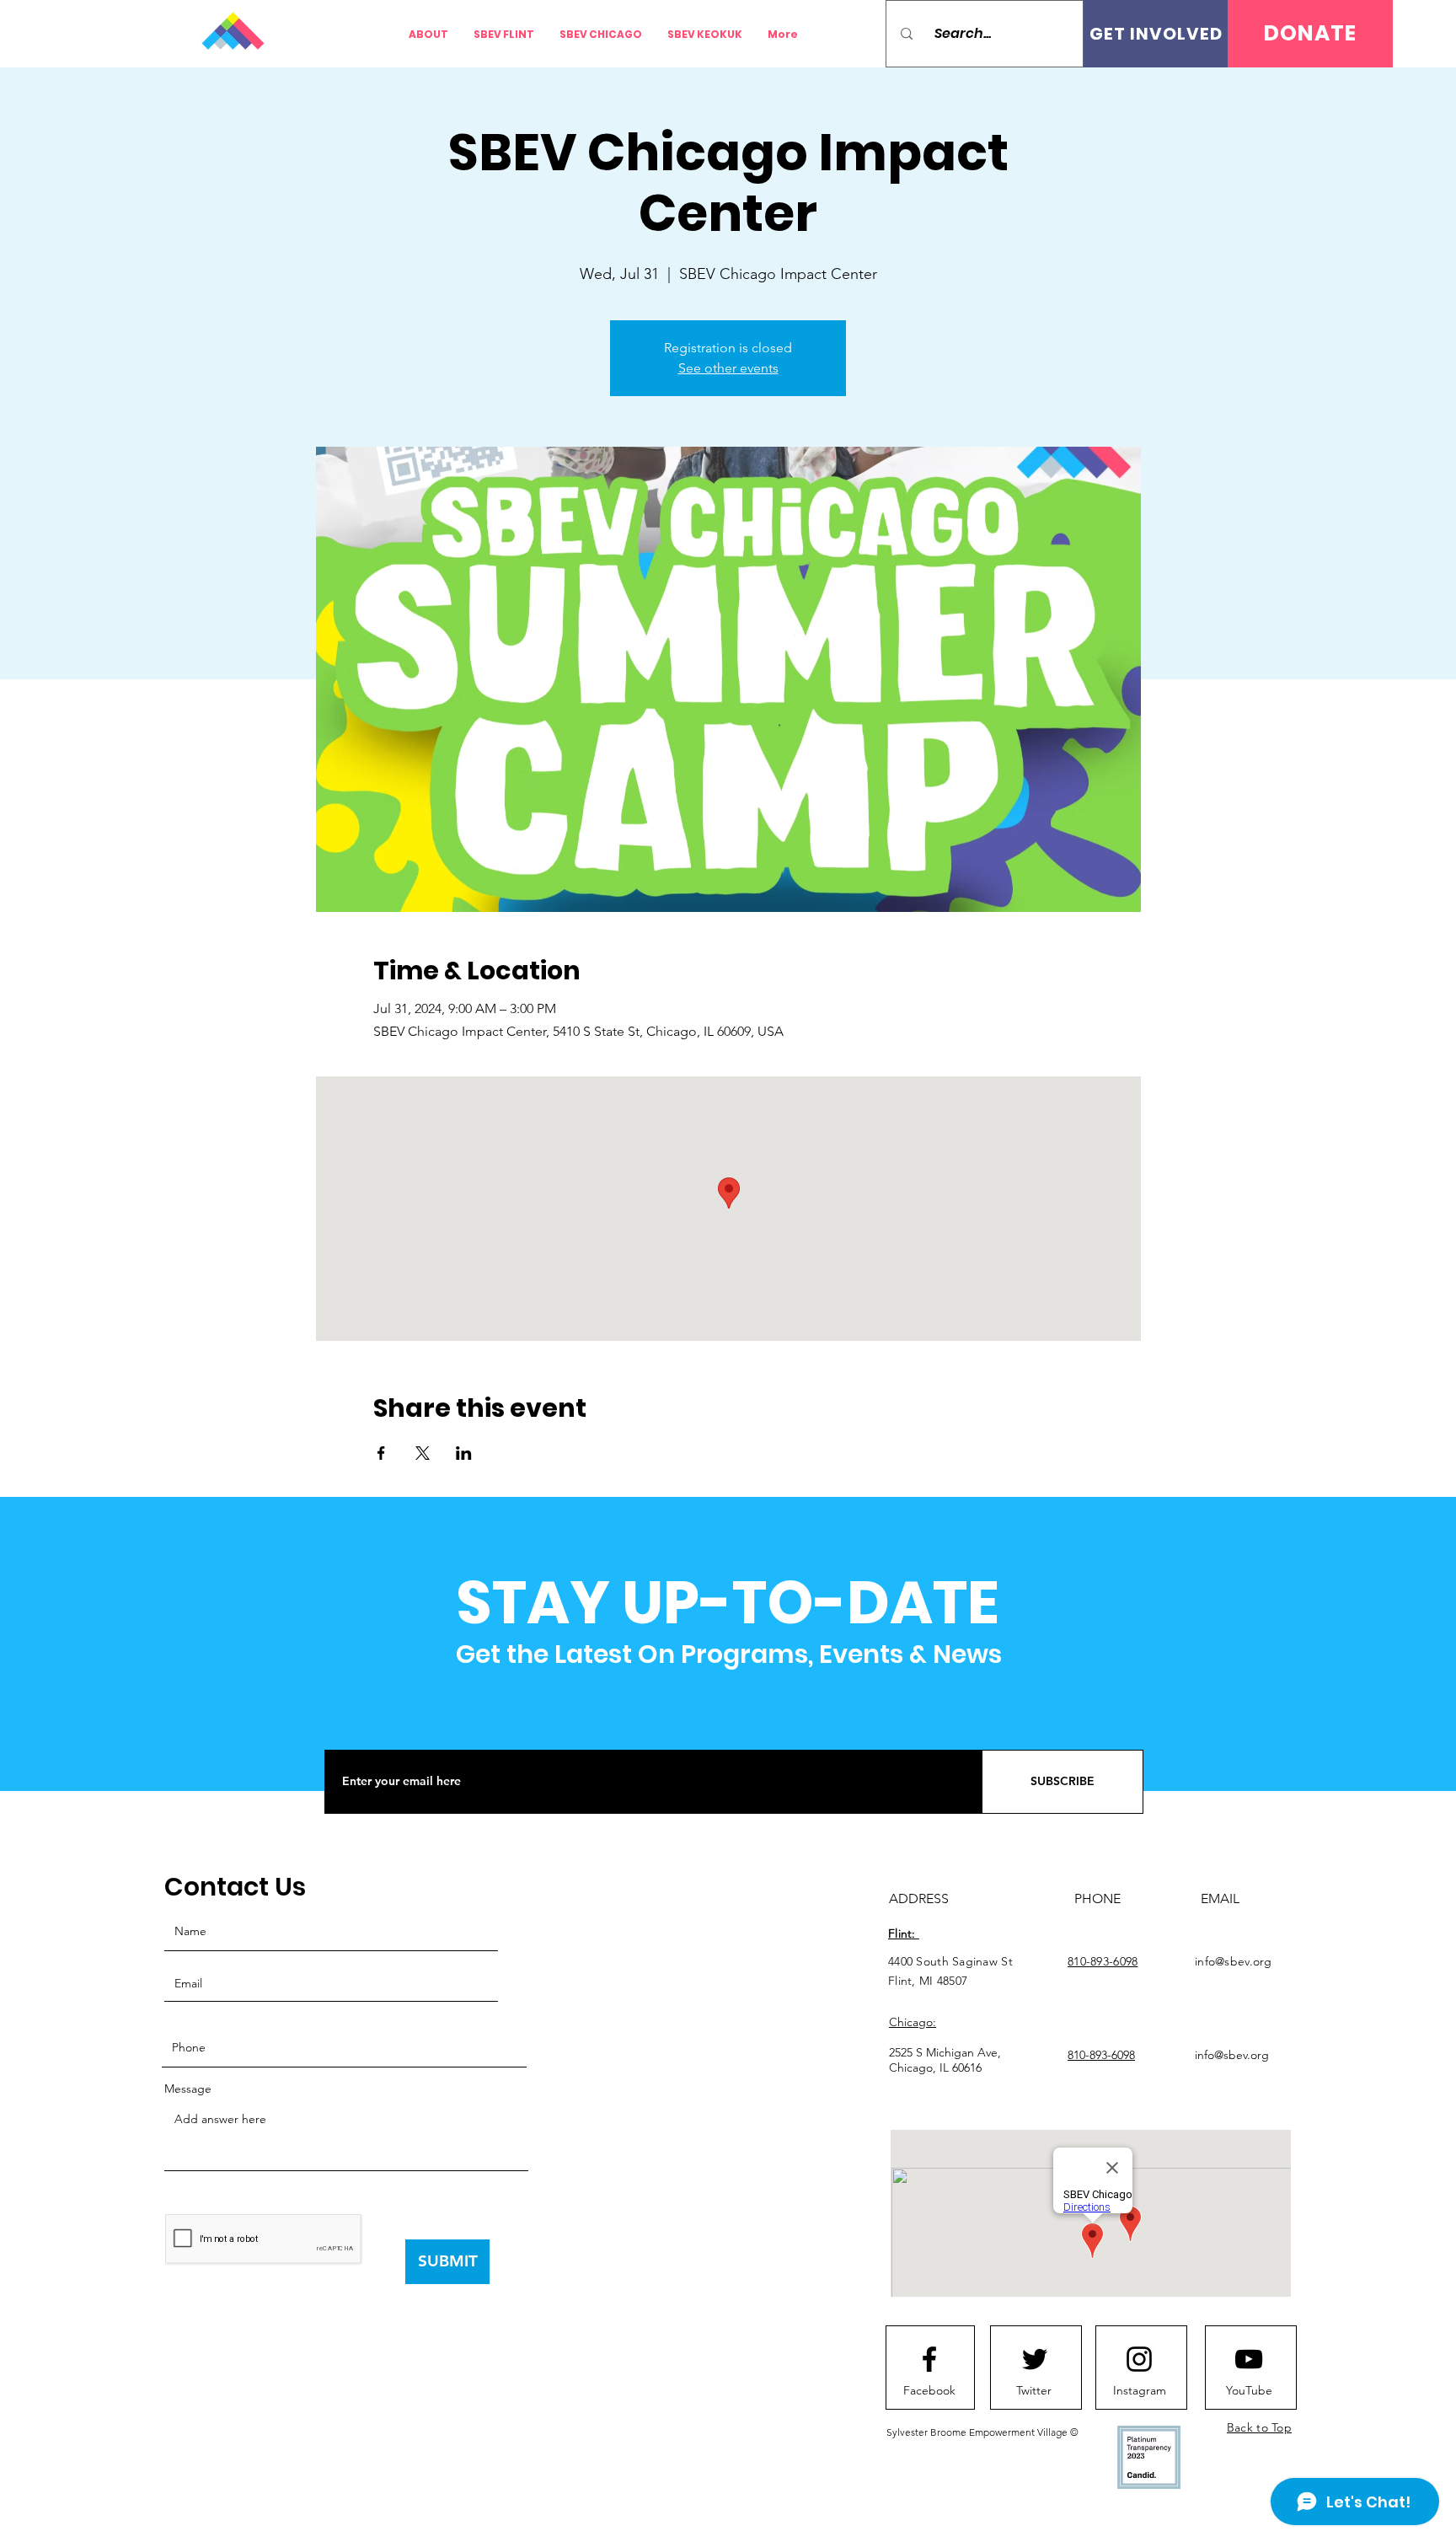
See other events (728, 368)
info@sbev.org (1234, 1961)
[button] (1310, 34)
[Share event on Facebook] (381, 1453)
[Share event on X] (423, 1453)
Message (188, 2089)
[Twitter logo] (1035, 2359)
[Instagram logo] (1139, 2359)
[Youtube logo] (1249, 2359)
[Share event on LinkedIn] (464, 1453)
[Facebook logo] (929, 2359)
